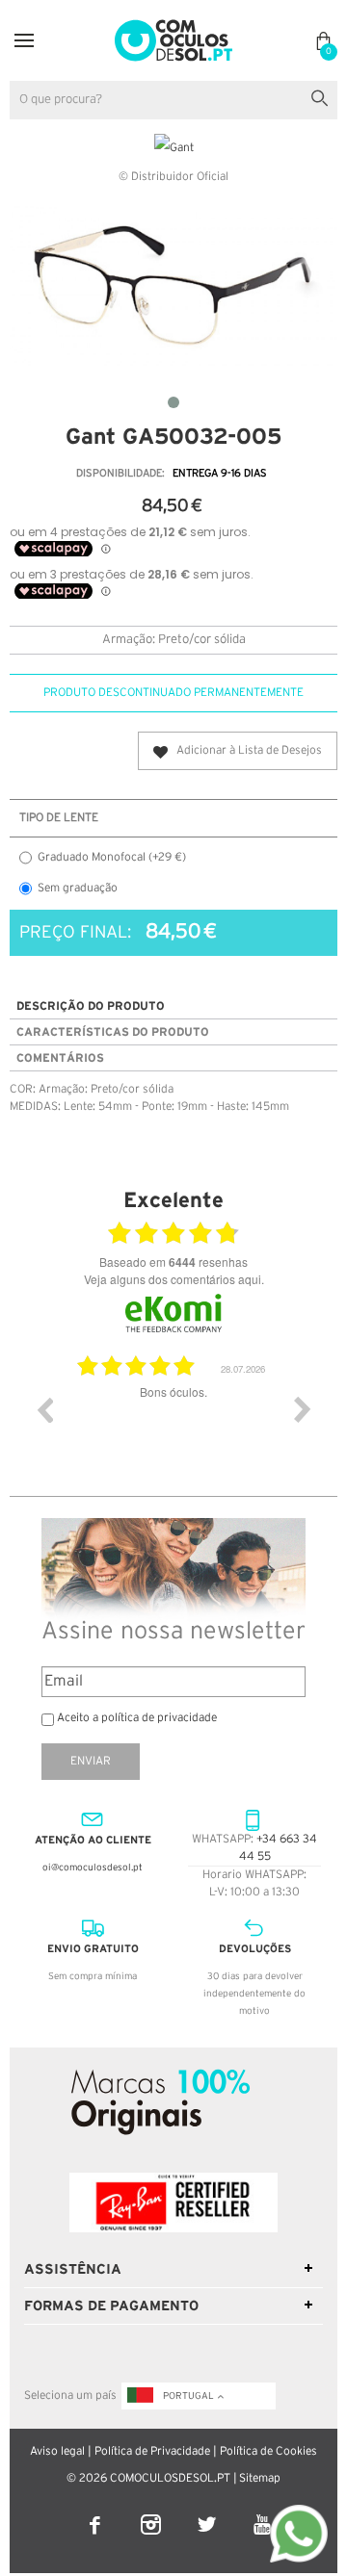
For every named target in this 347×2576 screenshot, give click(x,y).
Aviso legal (57, 2451)
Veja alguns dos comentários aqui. (174, 1279)
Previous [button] (44, 1409)
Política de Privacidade (152, 2451)
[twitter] (208, 2512)
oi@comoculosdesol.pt (93, 1868)
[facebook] (96, 2512)
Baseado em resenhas (173, 1262)
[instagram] (152, 2512)
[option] (173, 1424)
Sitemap (260, 2478)
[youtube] (263, 2512)
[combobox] (173, 100)
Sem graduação (78, 888)
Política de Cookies (268, 2451)
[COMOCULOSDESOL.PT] (174, 26)
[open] (24, 40)
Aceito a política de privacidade (137, 1718)
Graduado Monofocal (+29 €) (112, 857)
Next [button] (303, 1409)
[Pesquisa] (323, 96)
